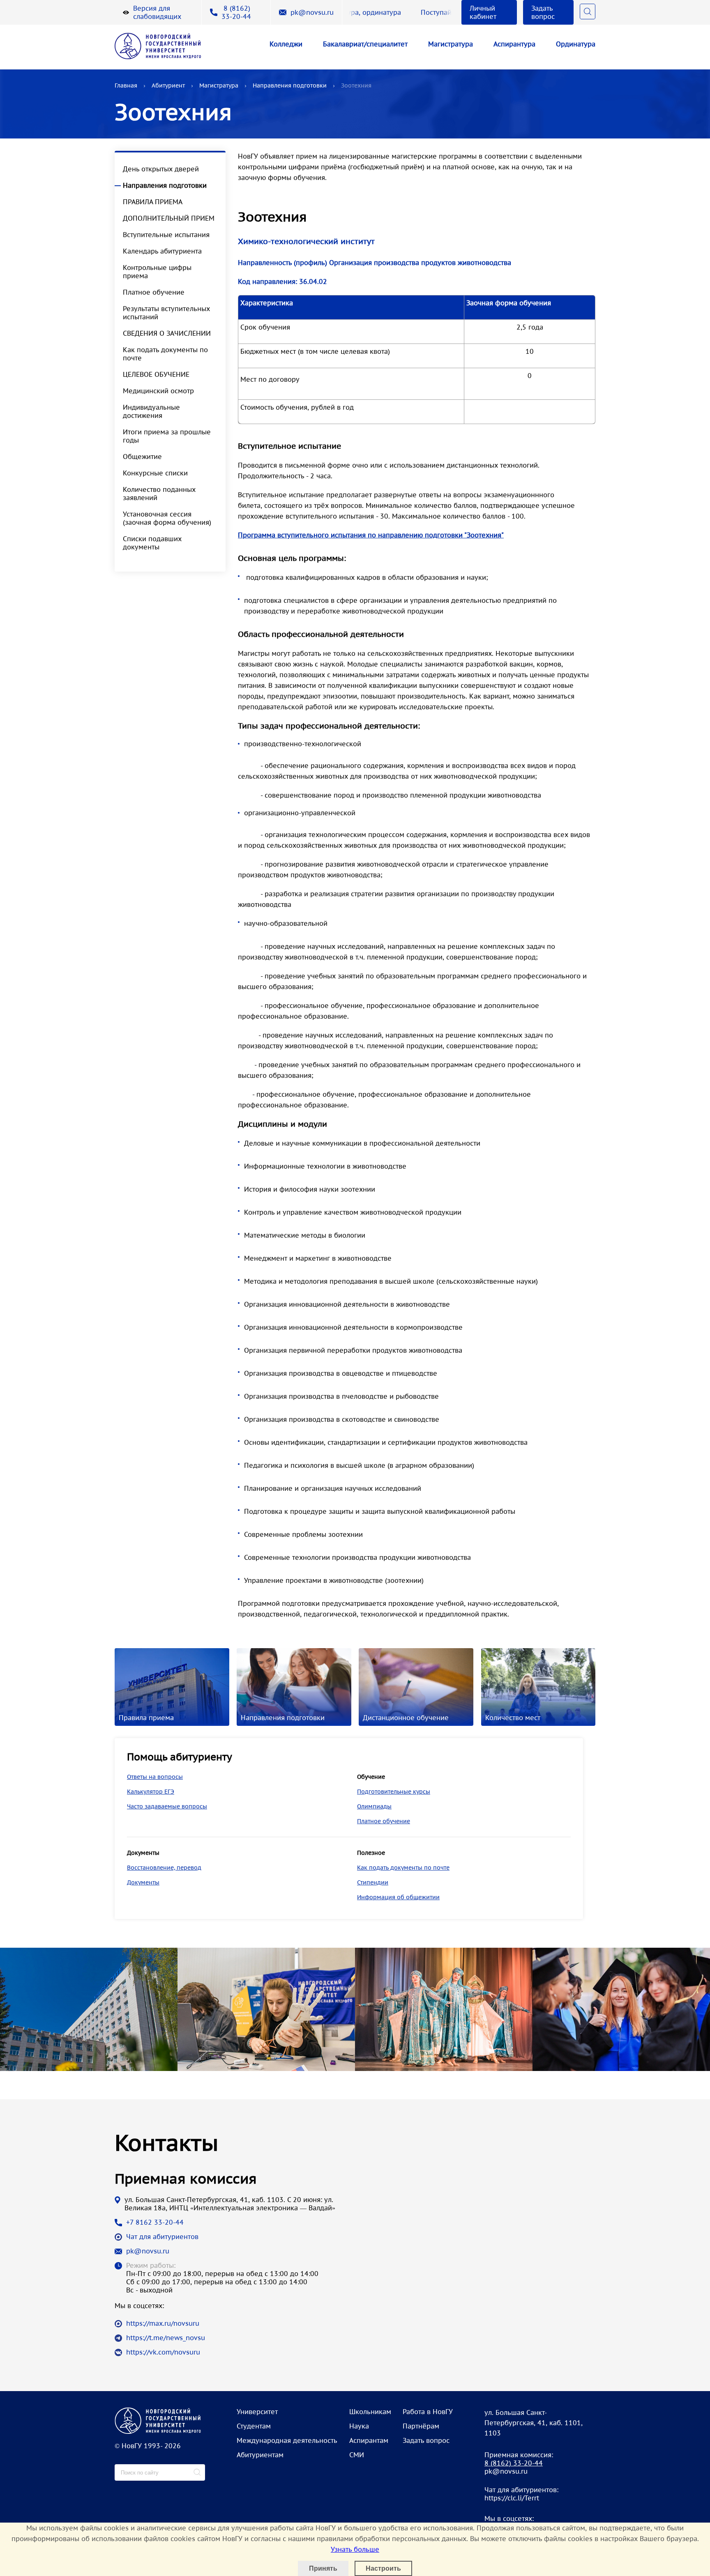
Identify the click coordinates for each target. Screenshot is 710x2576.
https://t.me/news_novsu (166, 2338)
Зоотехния (356, 85)
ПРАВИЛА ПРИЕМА (153, 202)
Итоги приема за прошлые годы (167, 436)
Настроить (383, 2568)
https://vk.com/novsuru (163, 2352)
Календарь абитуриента (162, 251)
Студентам (254, 2426)
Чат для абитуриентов (162, 2237)
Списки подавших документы (152, 543)
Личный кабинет (483, 12)
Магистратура (451, 44)
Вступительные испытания (166, 235)
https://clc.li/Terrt (512, 2498)
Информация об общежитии (398, 1897)
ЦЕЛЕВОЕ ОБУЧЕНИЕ (156, 374)
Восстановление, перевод (164, 1868)
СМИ (357, 2455)
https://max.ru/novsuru (163, 2323)
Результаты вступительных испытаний (166, 313)
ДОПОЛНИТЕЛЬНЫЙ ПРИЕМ (169, 218)
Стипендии (373, 1882)
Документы (143, 1882)
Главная (126, 85)
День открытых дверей (161, 169)
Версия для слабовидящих (157, 12)
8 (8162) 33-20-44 (236, 12)
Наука (359, 2426)
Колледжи (286, 44)
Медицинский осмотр (158, 391)
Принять (323, 2568)
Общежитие (142, 457)
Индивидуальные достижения (151, 411)
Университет (257, 2412)
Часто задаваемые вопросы (167, 1806)
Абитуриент (168, 85)
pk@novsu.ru (312, 12)
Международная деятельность (287, 2440)
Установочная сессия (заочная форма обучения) (167, 518)
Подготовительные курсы (394, 1792)
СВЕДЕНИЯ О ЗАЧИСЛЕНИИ (167, 333)
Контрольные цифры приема (157, 272)
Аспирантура (514, 44)
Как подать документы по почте (165, 354)
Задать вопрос (543, 12)
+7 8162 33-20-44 (155, 2222)
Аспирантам (369, 2440)
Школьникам (370, 2412)
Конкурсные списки (155, 473)
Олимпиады (374, 1806)
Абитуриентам (260, 2455)
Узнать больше (355, 2549)
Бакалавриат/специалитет (365, 44)
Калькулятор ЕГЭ (151, 1792)
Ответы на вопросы (155, 1777)
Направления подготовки (290, 85)
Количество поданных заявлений (159, 494)
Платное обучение (154, 292)
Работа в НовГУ (428, 2412)
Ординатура (576, 44)
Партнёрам (421, 2426)
